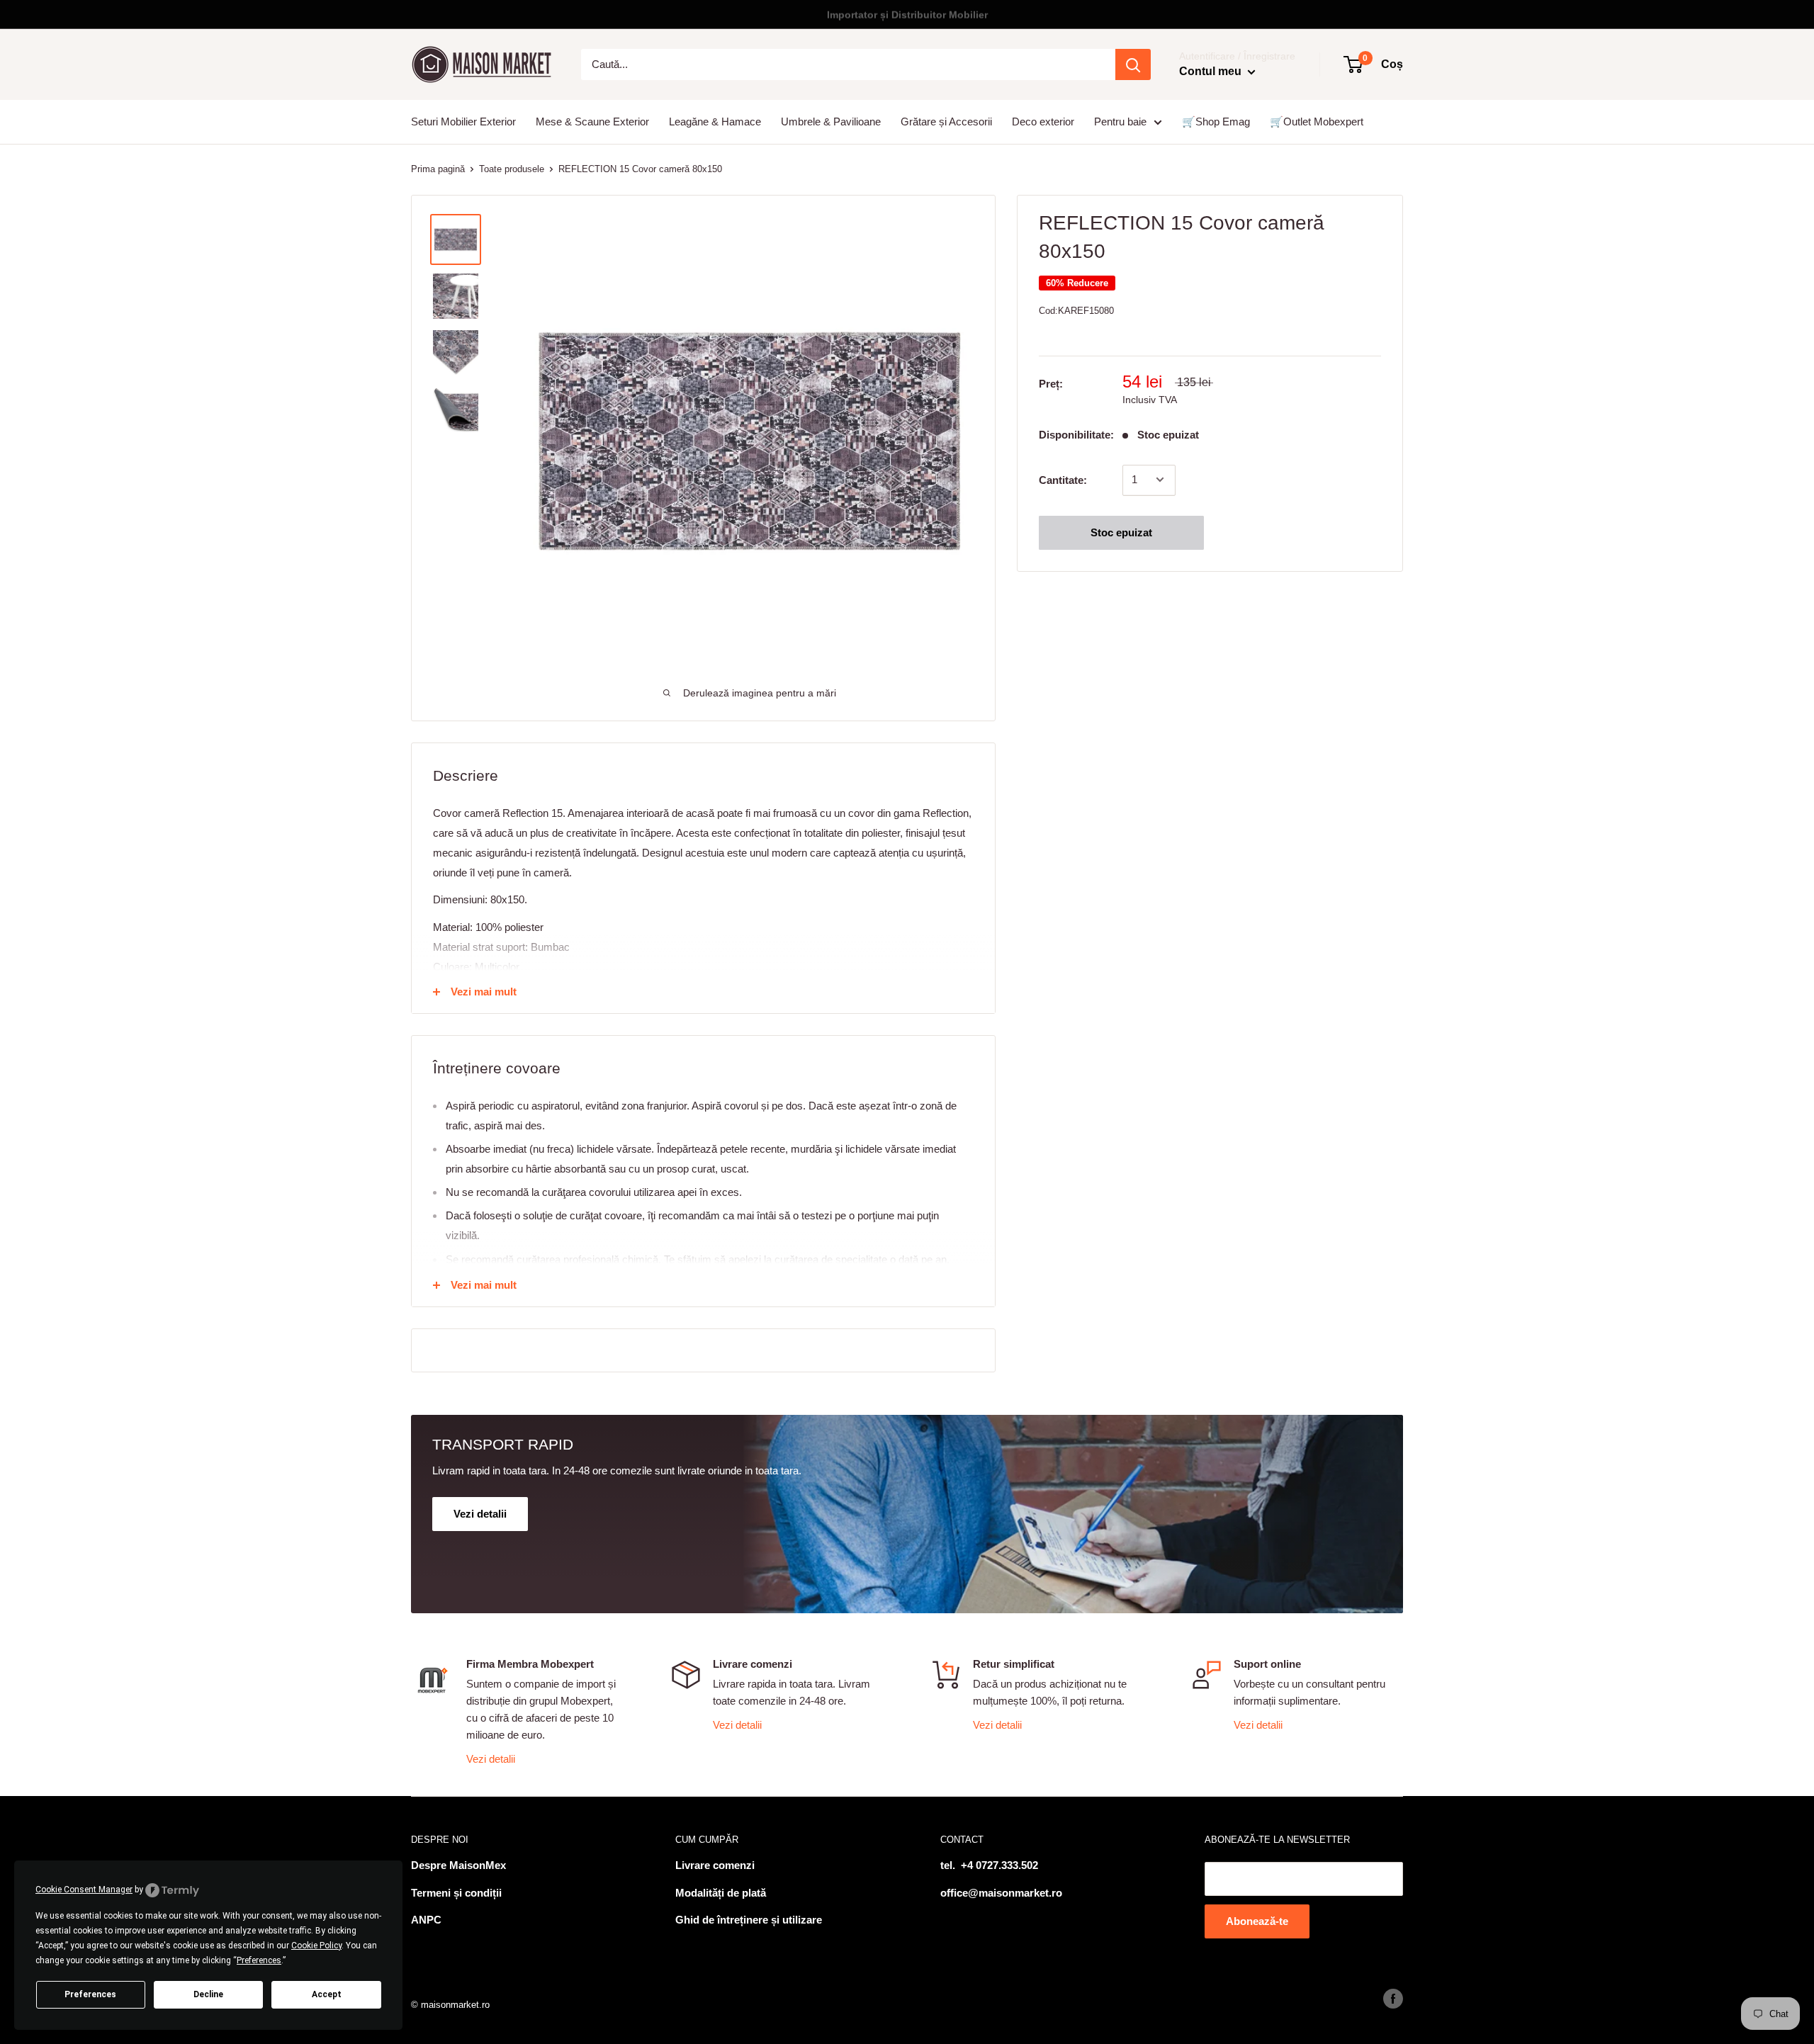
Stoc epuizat (1121, 532)
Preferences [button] (259, 1960)
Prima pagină (438, 169)
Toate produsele (512, 169)
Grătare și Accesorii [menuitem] (946, 122)
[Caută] (1133, 64)
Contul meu (1212, 71)
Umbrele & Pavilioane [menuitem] (831, 122)
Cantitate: (1063, 479)
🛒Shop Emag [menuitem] (1216, 122)
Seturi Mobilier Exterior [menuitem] (463, 122)
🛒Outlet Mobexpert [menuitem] (1317, 122)
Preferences (90, 1994)
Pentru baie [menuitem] (1120, 122)
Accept (327, 1994)
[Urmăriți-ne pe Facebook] (1393, 1999)
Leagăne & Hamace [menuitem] (715, 122)
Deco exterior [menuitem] (1043, 122)
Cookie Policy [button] (316, 1946)
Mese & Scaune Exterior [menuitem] (592, 122)
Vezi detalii (491, 1759)
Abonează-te (1257, 1921)
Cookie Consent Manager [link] (84, 1890)
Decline (208, 1994)
